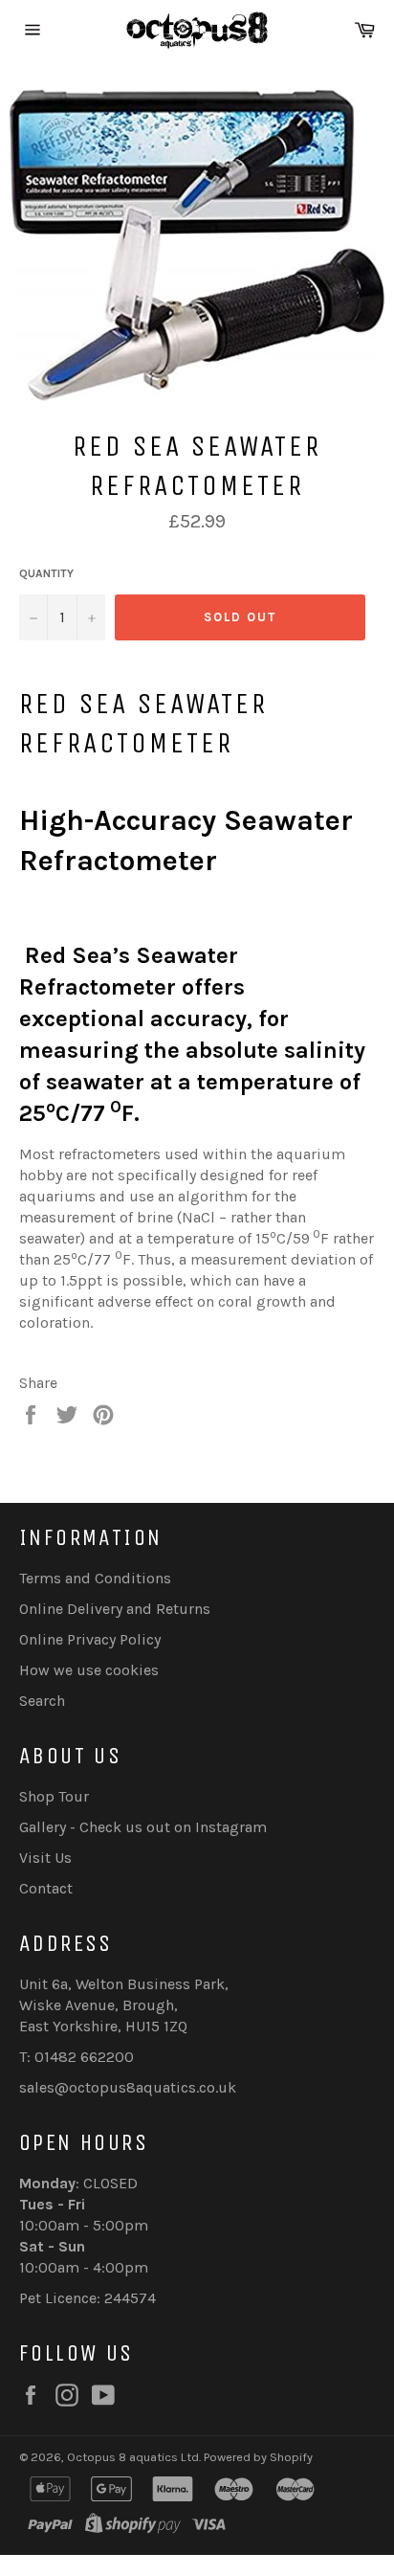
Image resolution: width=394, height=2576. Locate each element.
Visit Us (45, 1858)
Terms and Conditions (95, 1578)
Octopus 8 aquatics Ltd (133, 2457)
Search (42, 1701)
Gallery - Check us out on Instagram (143, 1827)
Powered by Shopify (258, 2457)
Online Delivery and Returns (115, 1609)
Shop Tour (54, 1796)
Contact (46, 1888)
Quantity (46, 573)
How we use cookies (89, 1670)
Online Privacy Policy (90, 1639)
